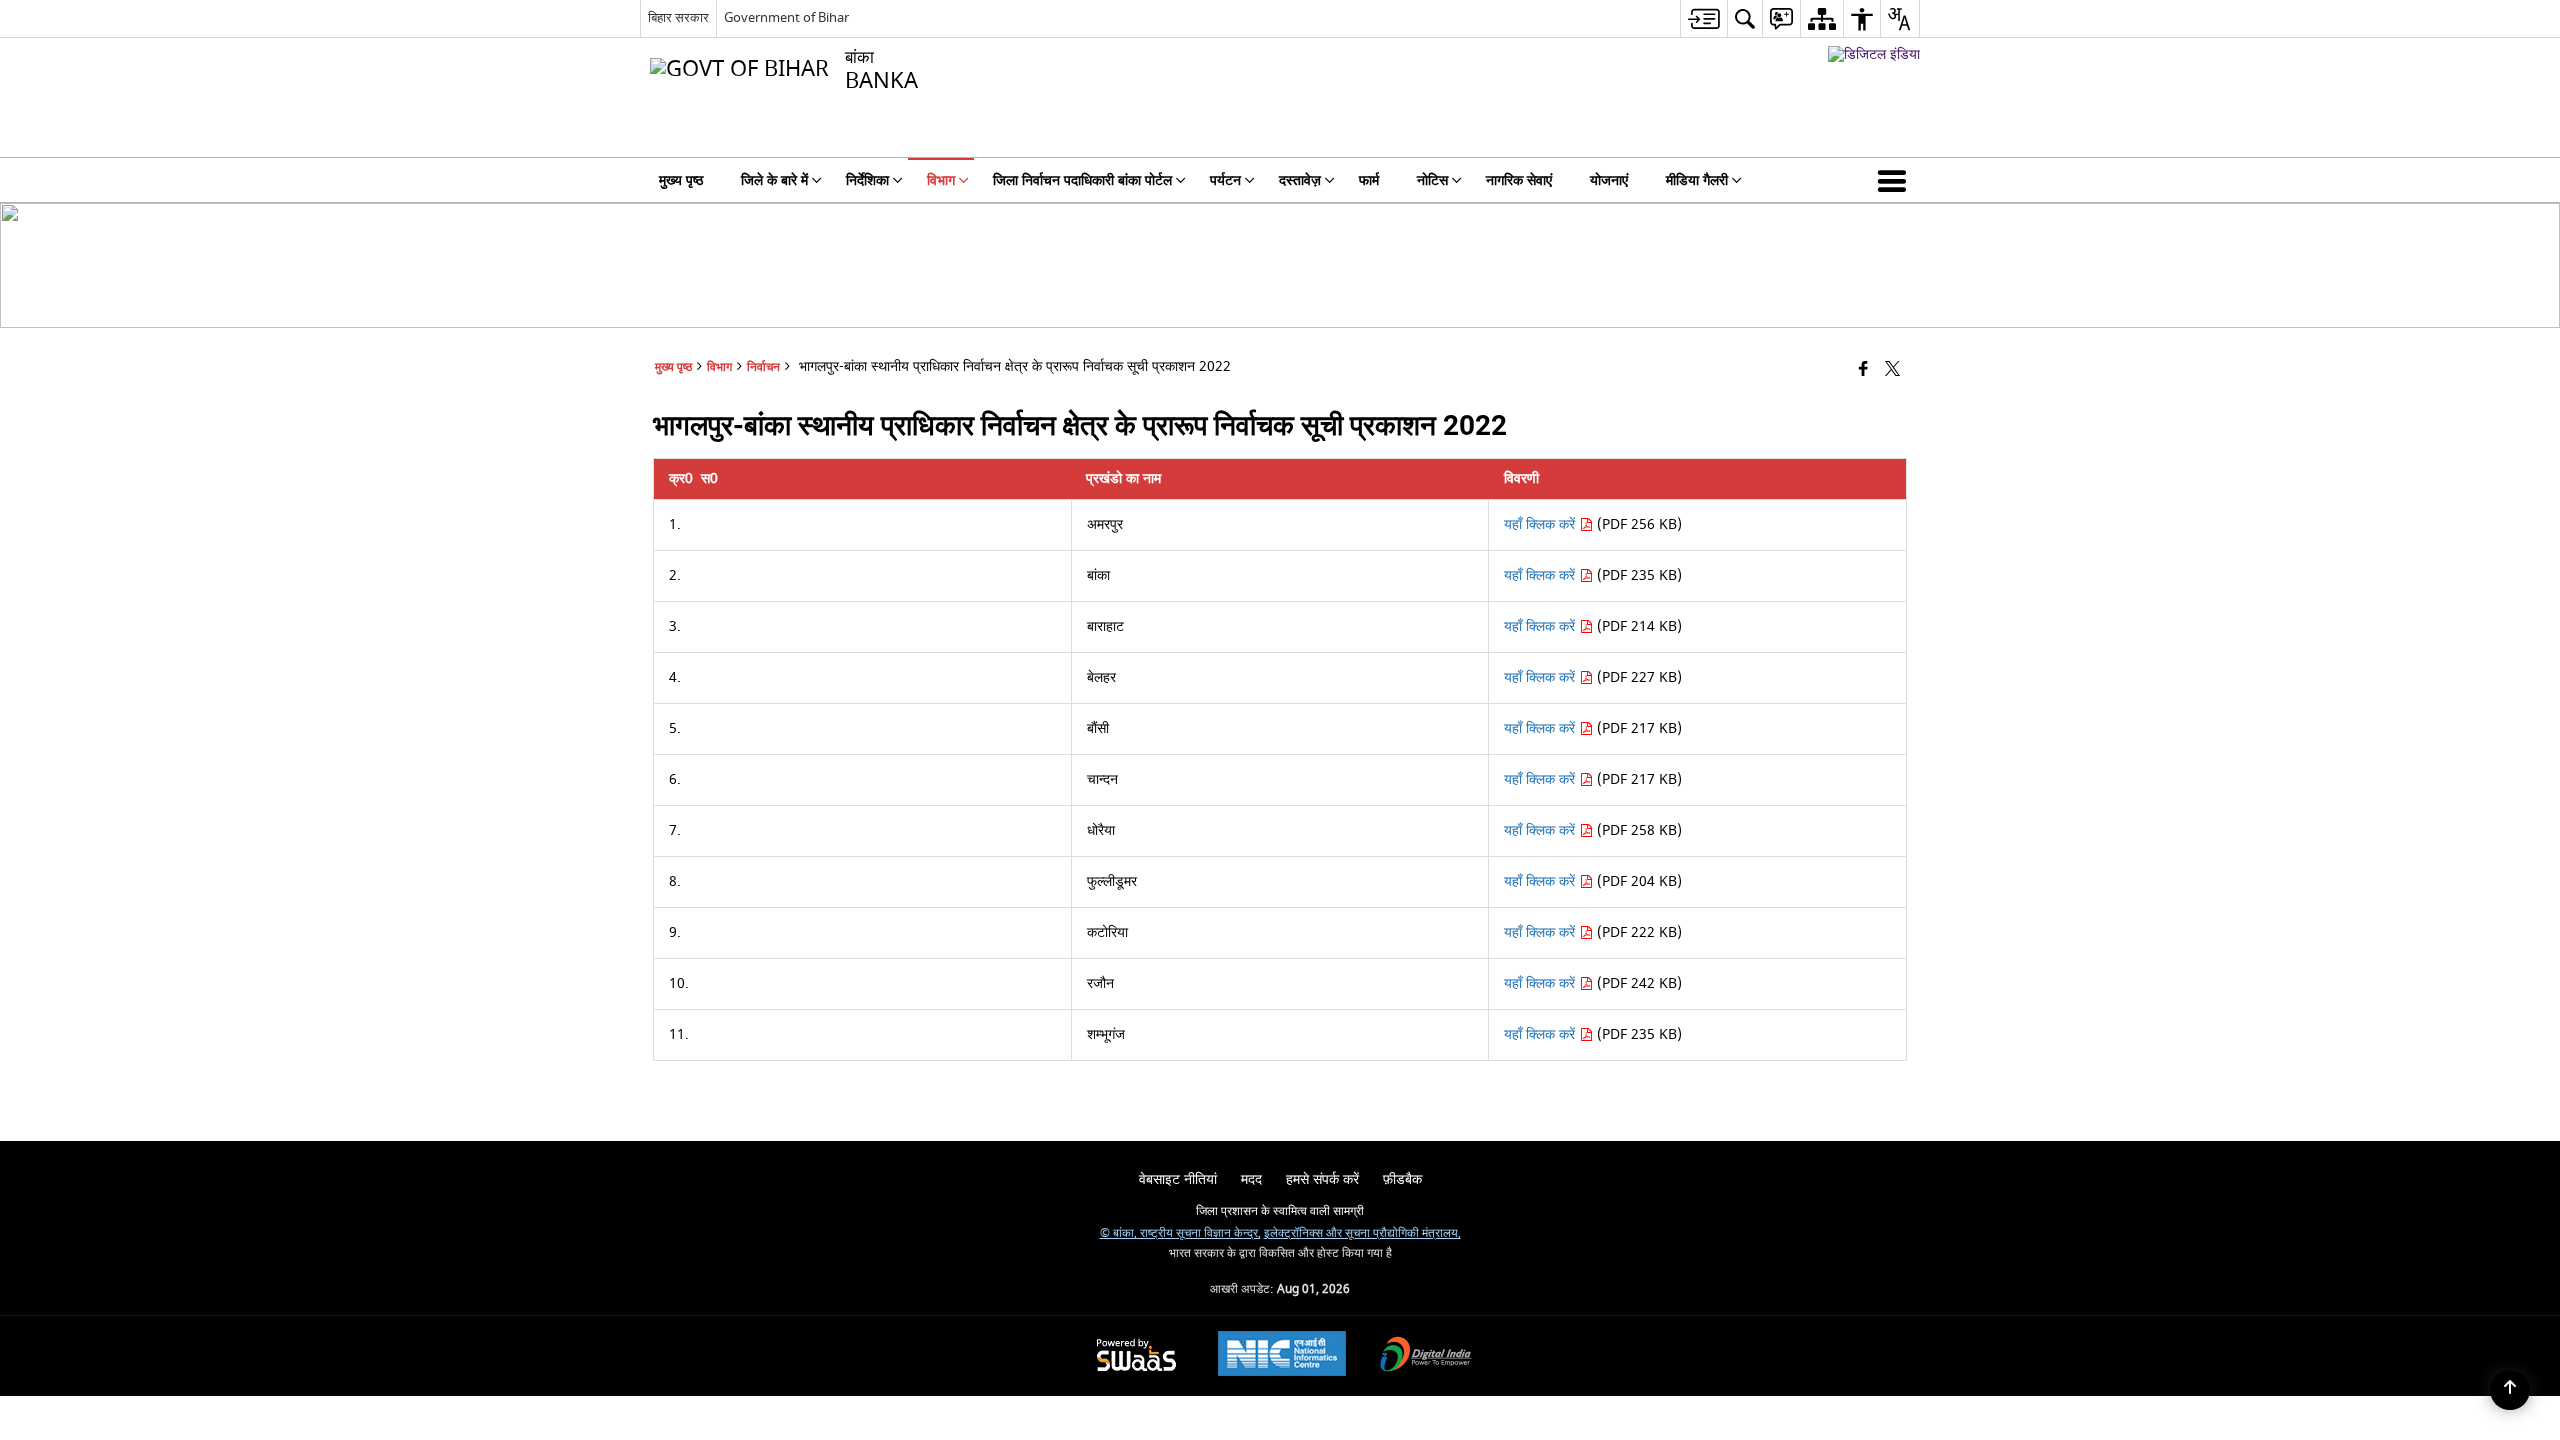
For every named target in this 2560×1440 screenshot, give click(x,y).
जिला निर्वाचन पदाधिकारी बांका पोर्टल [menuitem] (1082, 180)
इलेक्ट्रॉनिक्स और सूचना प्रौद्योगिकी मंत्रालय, (1362, 1233)
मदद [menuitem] (1251, 1179)
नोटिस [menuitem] (1432, 180)
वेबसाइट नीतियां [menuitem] (1178, 1179)
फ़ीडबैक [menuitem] (1402, 1179)
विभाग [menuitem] (941, 180)
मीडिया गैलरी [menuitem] (1697, 180)
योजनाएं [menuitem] (1609, 180)
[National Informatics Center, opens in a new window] (1282, 1356)
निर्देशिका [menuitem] (867, 180)
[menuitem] (1703, 18)
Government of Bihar (786, 17)
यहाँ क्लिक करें (1541, 524)
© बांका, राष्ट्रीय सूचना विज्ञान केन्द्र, (1180, 1233)
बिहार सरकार (678, 17)
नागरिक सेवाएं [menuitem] (1519, 180)
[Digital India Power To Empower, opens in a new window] (1426, 1356)
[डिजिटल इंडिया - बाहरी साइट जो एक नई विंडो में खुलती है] (1874, 54)
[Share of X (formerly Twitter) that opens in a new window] (1892, 370)
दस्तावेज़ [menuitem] (1300, 180)
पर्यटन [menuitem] (1225, 180)
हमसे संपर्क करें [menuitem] (1322, 1179)
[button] (1896, 180)
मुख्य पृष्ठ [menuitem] (681, 180)
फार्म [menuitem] (1369, 180)
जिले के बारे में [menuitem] (774, 180)
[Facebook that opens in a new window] (1863, 370)
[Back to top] (2510, 1390)
